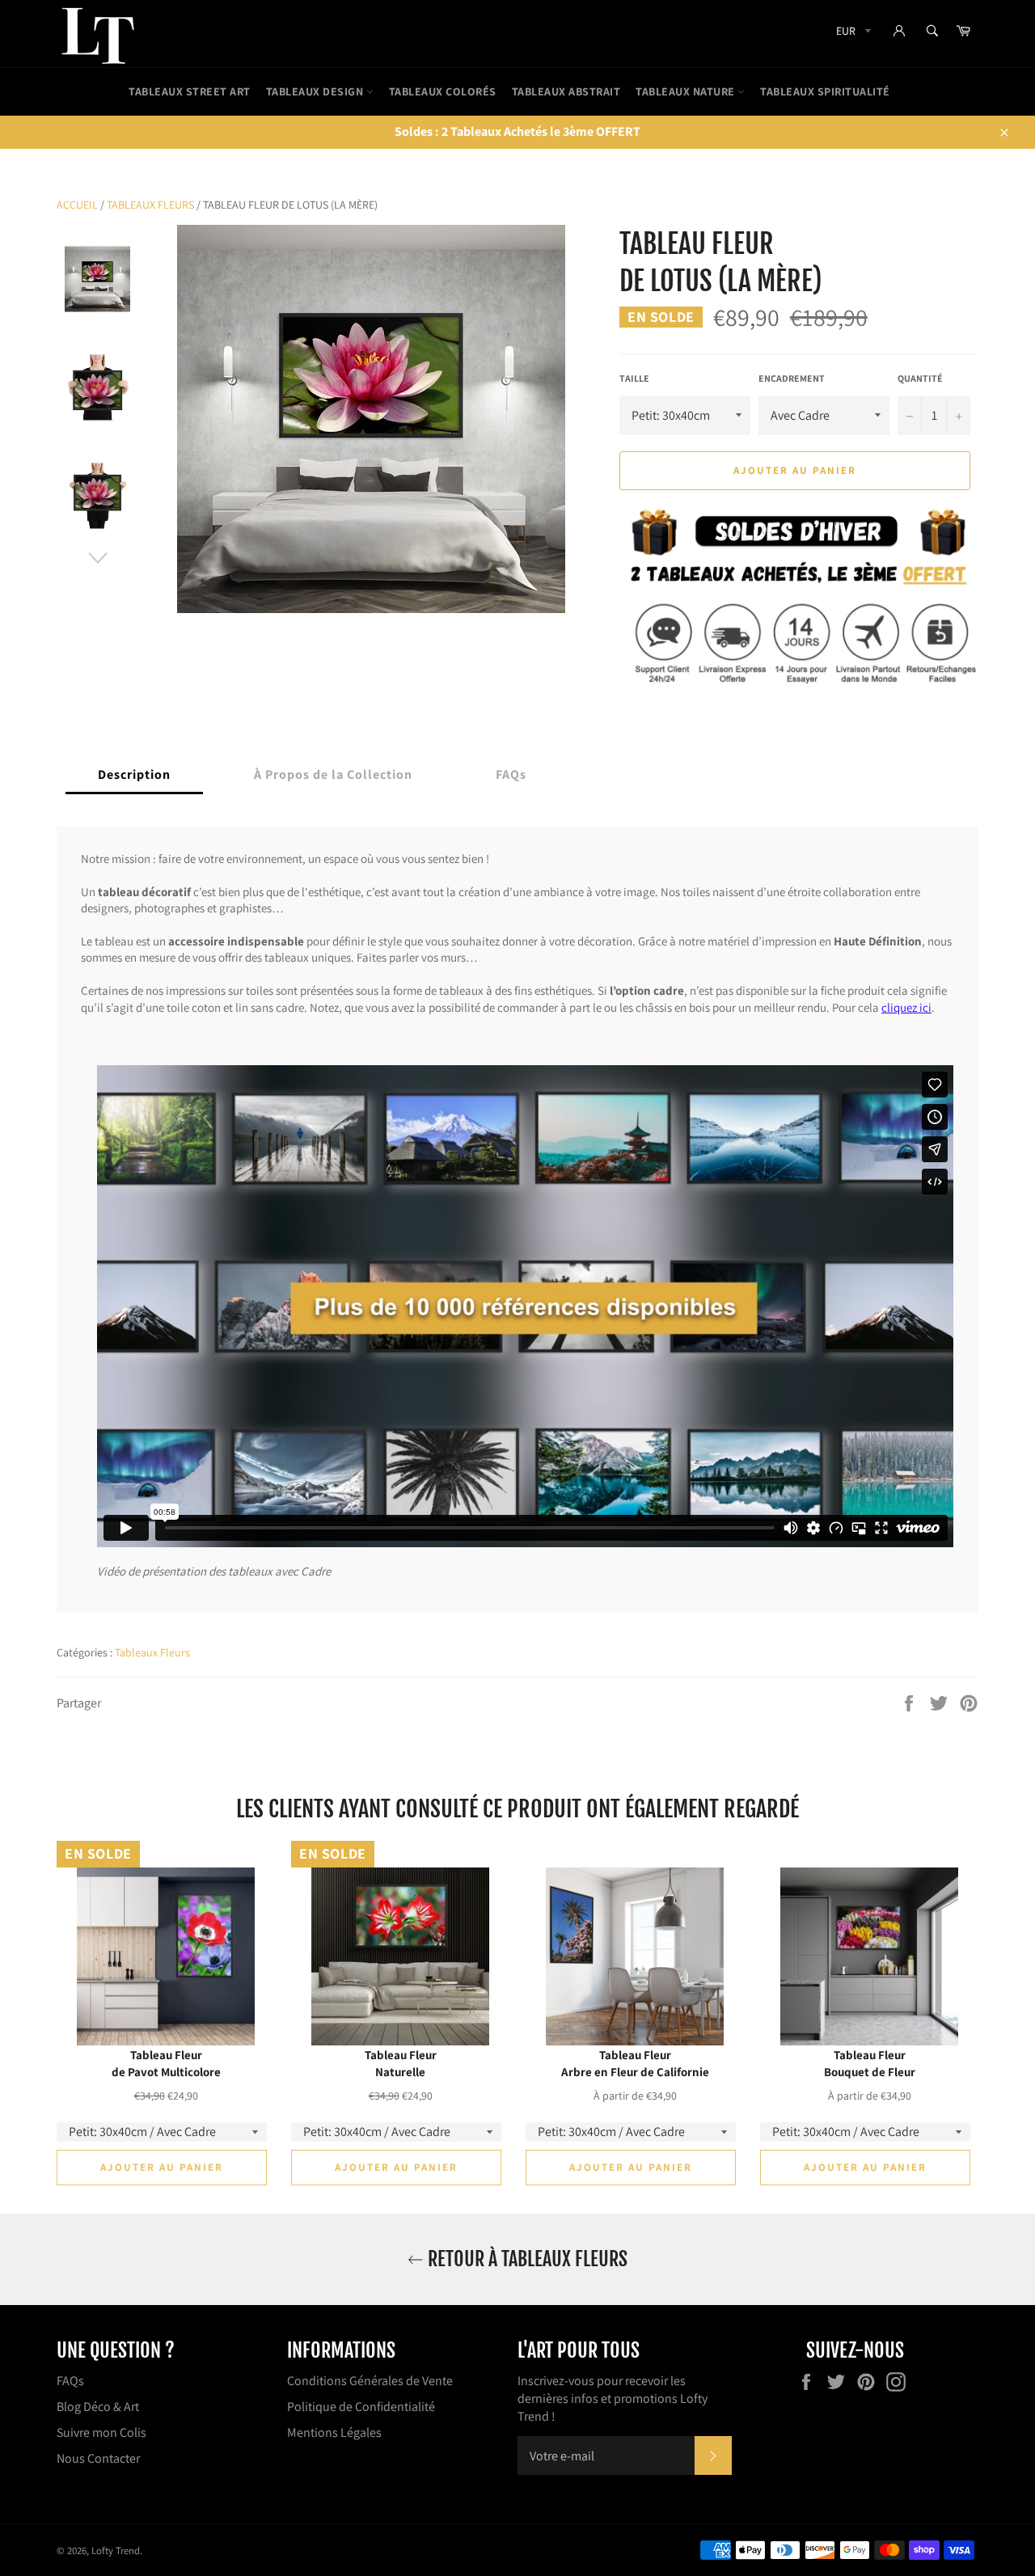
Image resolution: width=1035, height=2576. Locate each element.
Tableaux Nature (686, 91)
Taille (634, 378)
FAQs (70, 2381)
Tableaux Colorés (443, 91)
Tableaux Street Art (190, 91)
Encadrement (792, 378)
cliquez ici (906, 1007)
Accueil (77, 205)
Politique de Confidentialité (361, 2407)
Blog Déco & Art (98, 2407)
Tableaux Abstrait (566, 91)
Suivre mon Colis (101, 2432)
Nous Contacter (98, 2458)
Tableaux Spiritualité (825, 91)
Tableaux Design (316, 91)
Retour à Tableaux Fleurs (526, 2259)
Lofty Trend (116, 2551)
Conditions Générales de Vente (370, 2381)
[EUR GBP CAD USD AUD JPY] (852, 34)
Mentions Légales (334, 2432)
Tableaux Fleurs (150, 205)
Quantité (920, 378)
